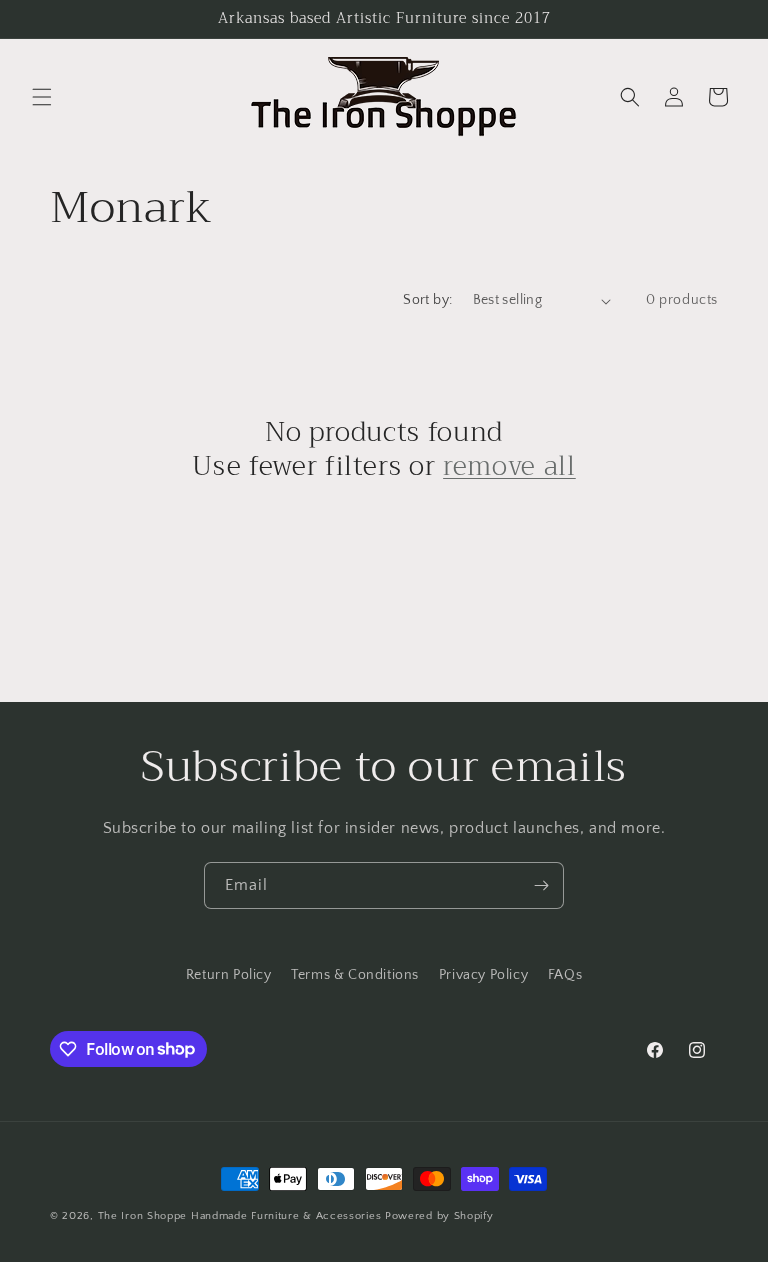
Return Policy (229, 975)
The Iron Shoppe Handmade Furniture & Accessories (240, 1216)
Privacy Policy (483, 975)
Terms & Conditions (355, 975)
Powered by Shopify (439, 1216)
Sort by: (427, 300)
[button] (42, 97)
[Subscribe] (541, 885)
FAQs (565, 975)
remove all (509, 467)
